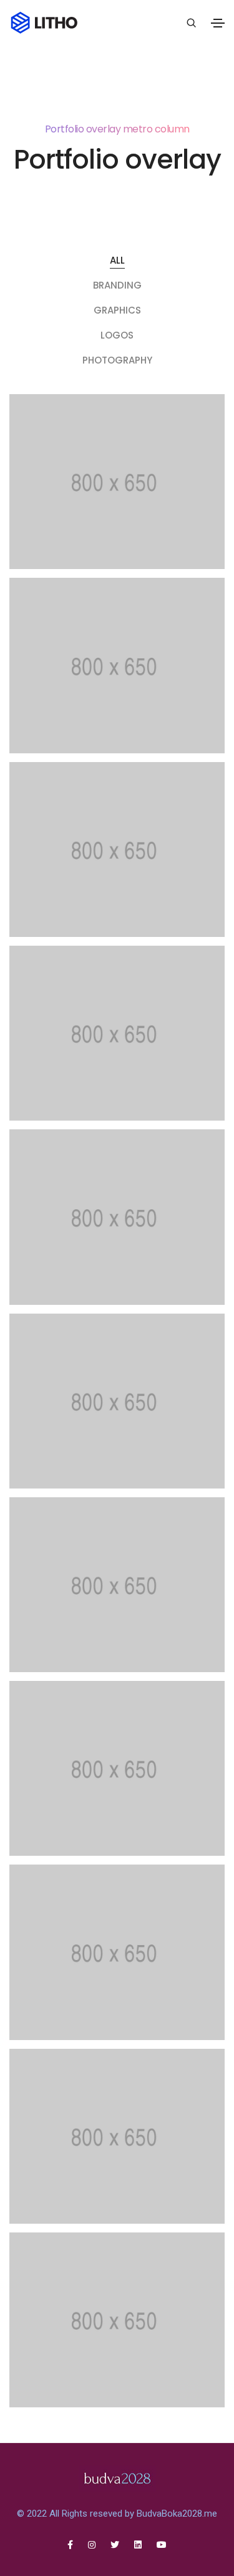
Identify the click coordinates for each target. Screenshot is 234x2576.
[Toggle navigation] (218, 23)
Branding (117, 285)
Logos (117, 335)
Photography (117, 360)
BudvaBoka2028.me (177, 2514)
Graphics (117, 310)
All (117, 260)
